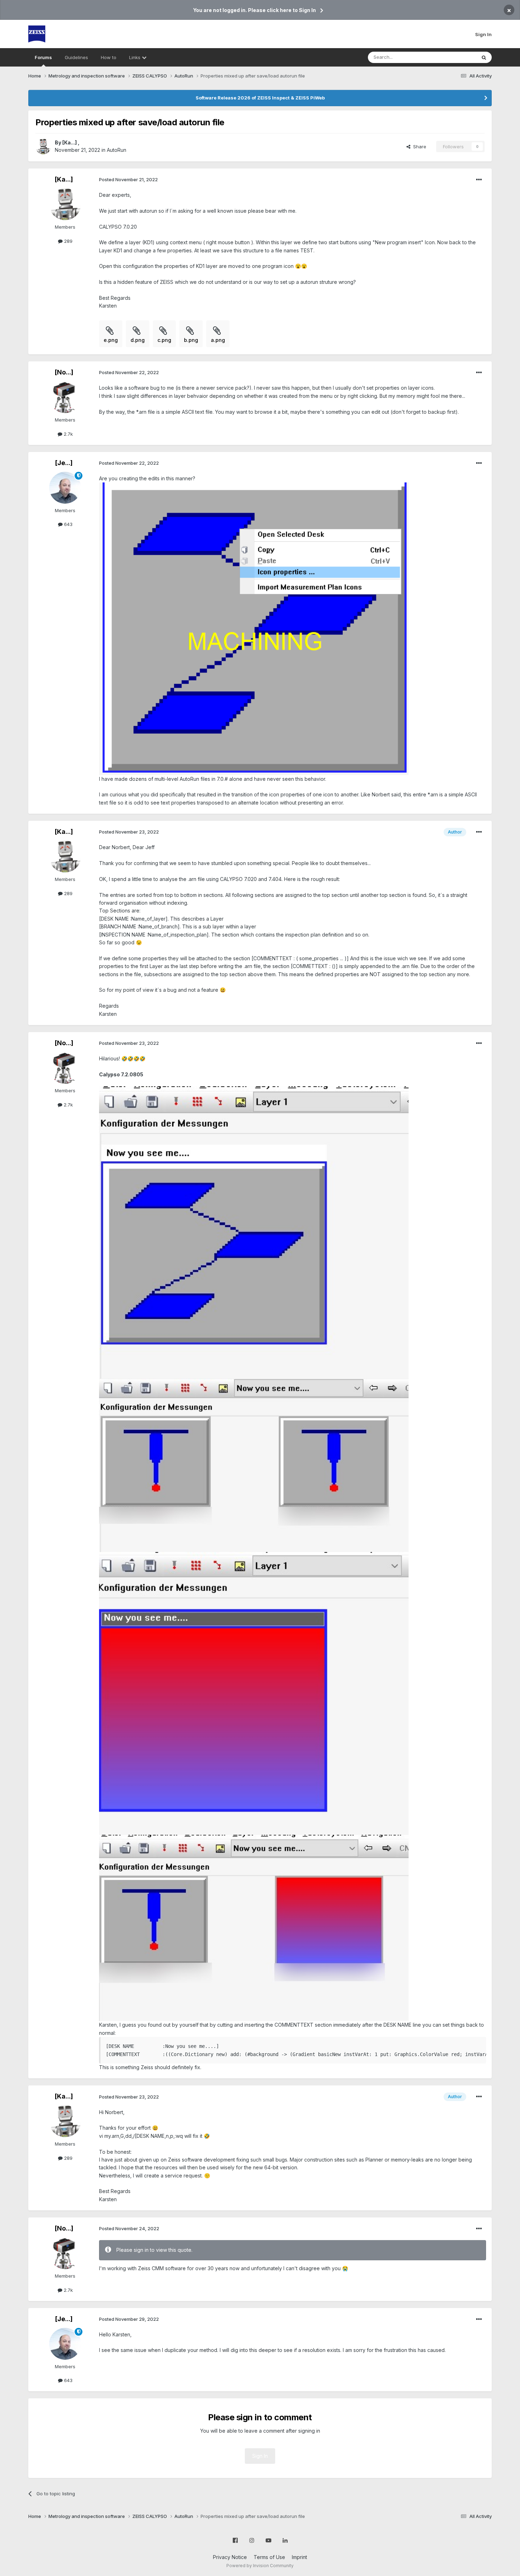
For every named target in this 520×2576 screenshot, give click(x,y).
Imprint (299, 2557)
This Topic (455, 57)
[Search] (484, 57)
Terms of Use (269, 2557)
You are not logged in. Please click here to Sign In (255, 10)
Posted (128, 179)
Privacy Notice (230, 2557)
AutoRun (117, 150)
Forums (43, 57)
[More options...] (479, 180)
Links (135, 57)
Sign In (483, 34)
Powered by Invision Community (260, 2566)
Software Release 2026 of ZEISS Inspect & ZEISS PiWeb (260, 98)
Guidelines (76, 57)
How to (109, 57)
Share (418, 147)
